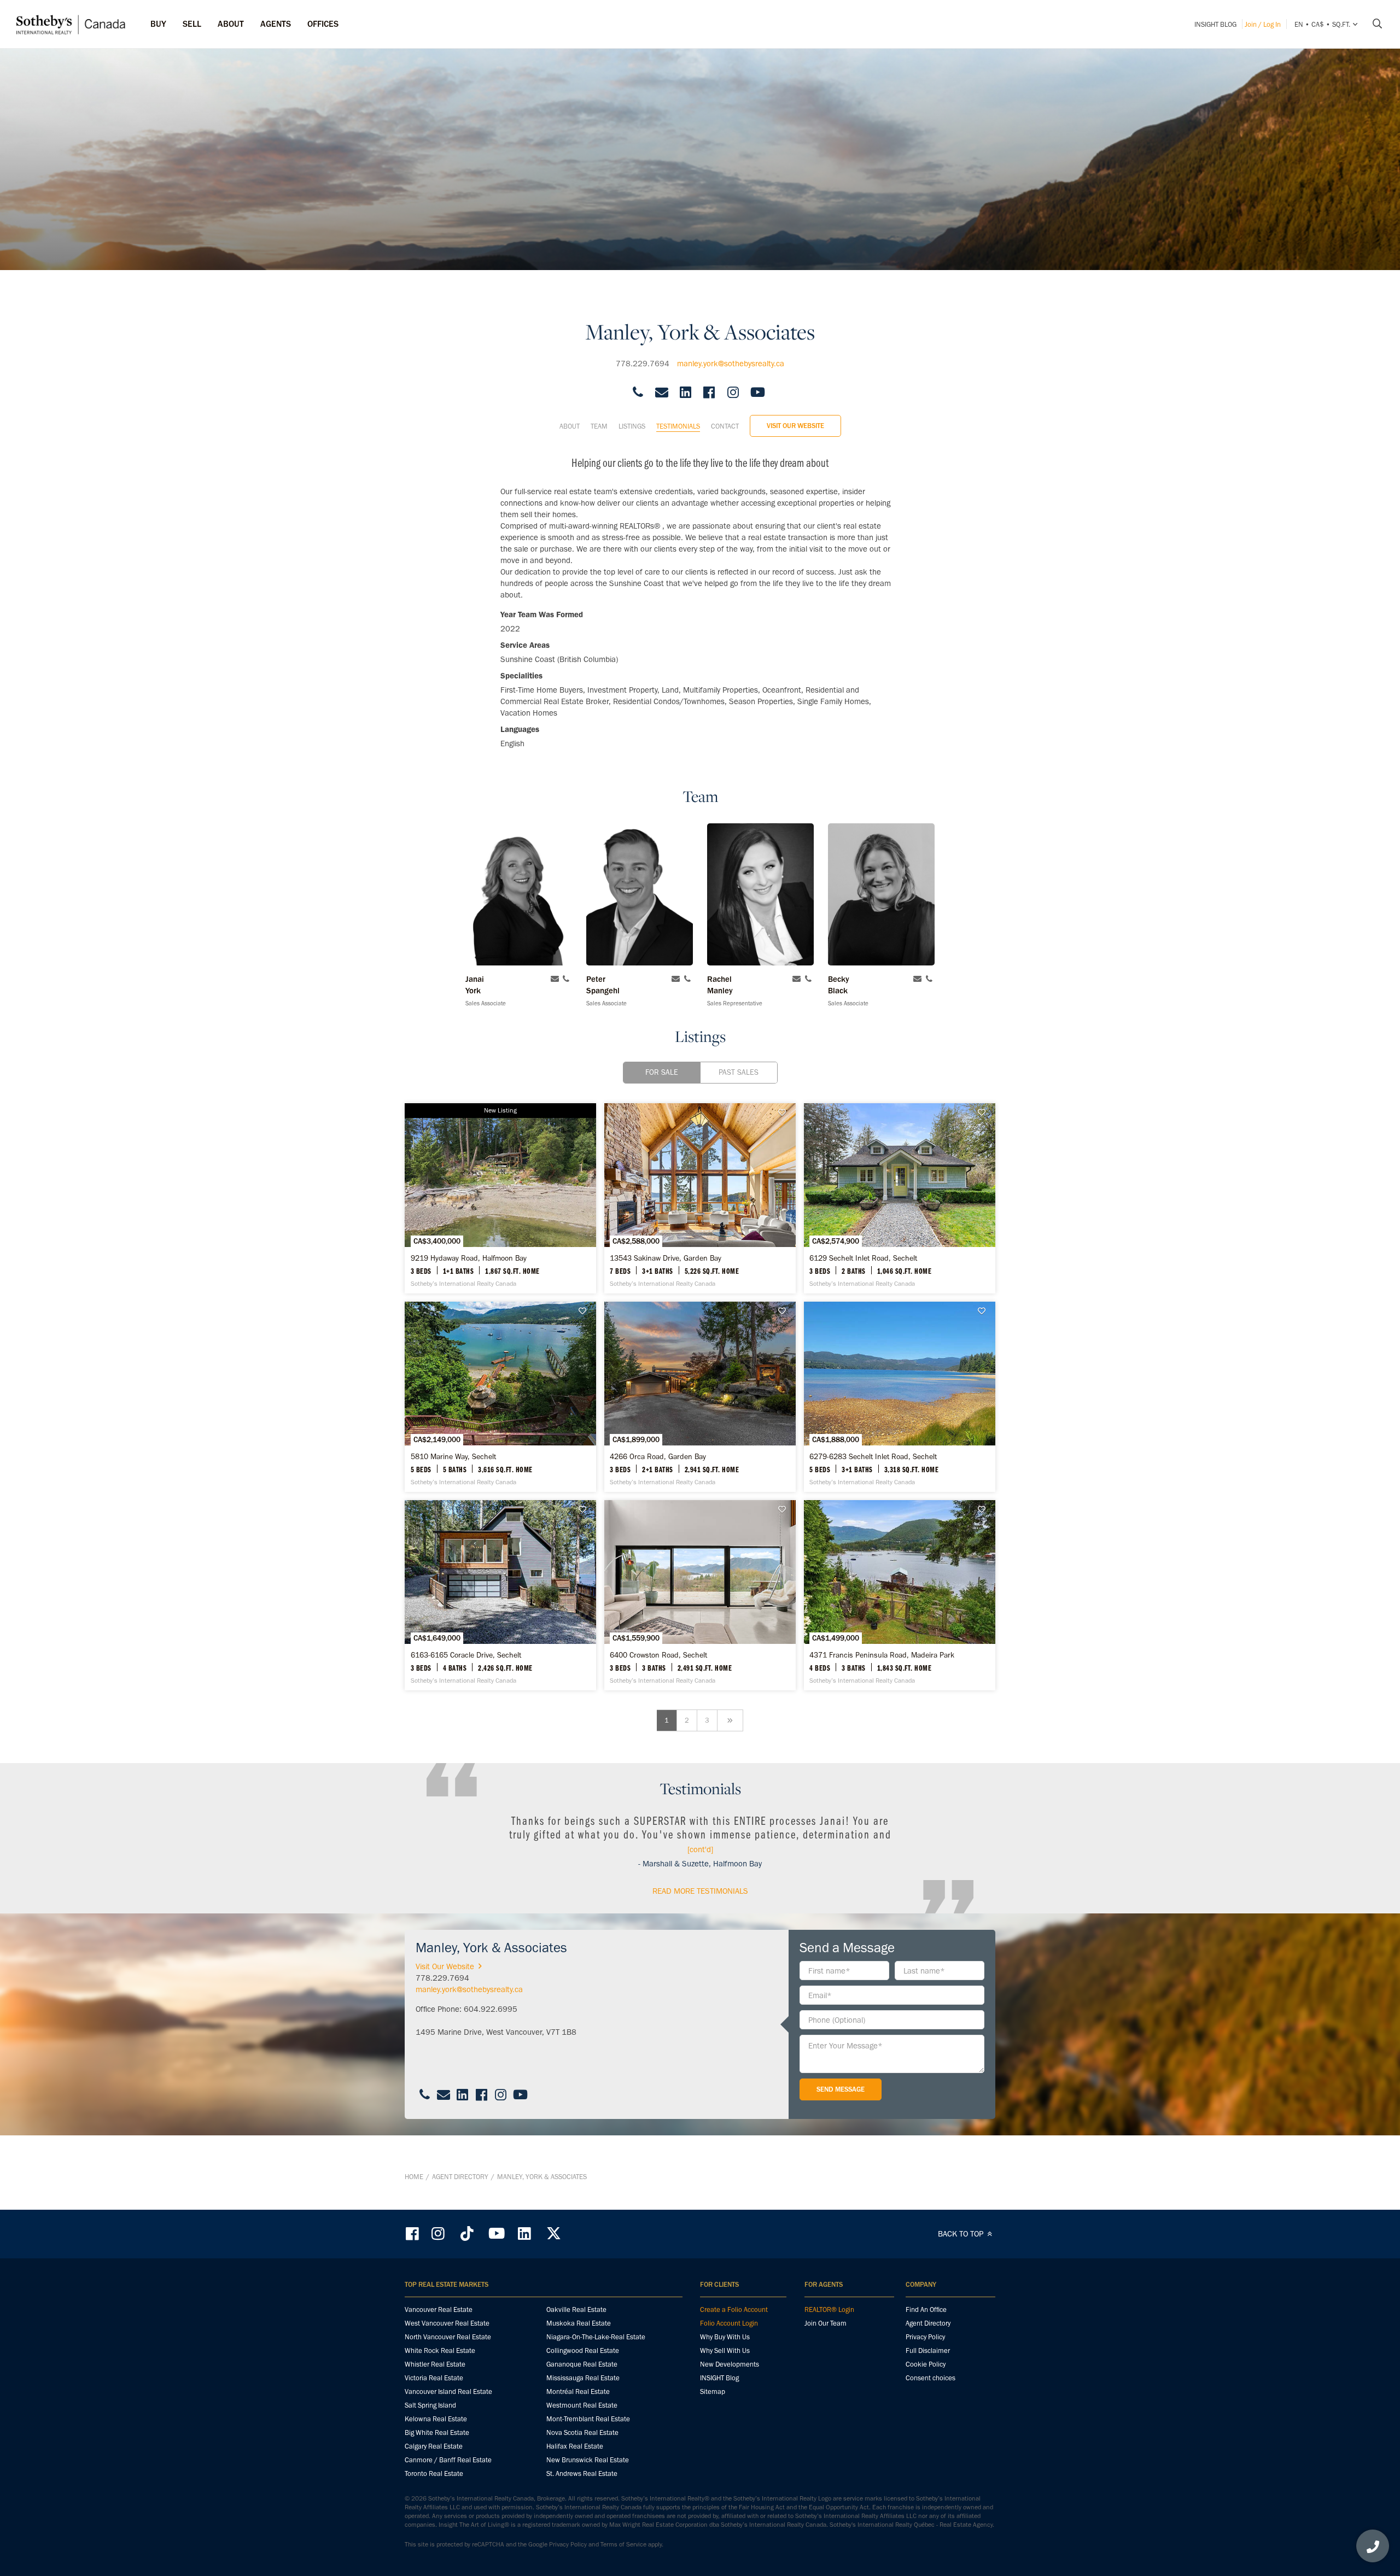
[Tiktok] (467, 2233)
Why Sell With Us (725, 2350)
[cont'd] (700, 1849)
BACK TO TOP (962, 2234)
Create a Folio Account (734, 2309)
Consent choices (931, 2378)
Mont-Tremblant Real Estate (588, 2419)
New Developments (730, 2364)
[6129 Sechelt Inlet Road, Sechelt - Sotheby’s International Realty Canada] (900, 1198)
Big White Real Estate (437, 2432)
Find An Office (926, 2309)
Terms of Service (623, 2544)
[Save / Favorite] (785, 1113)
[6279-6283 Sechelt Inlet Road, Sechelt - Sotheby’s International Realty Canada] (900, 1397)
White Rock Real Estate (440, 2350)
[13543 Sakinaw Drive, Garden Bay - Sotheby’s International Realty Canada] (700, 1198)
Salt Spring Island (430, 2405)
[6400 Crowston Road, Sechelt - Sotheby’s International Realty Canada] (700, 1595)
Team (599, 426)
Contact (725, 426)
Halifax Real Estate (575, 2446)
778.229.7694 (643, 364)
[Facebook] (413, 2233)
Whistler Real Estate (435, 2364)
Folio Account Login (729, 2323)
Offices (323, 24)
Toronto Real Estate (434, 2473)
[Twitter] (553, 2233)
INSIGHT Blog (1215, 24)
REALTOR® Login (829, 2309)
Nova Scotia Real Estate (582, 2432)
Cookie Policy (926, 2364)
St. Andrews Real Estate (582, 2473)
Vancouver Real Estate (439, 2309)
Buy (158, 24)
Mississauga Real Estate (583, 2378)
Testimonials (678, 426)
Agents (276, 24)
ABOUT (231, 24)
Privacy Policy (925, 2337)
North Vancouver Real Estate (448, 2337)
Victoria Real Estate (434, 2378)
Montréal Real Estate (578, 2391)
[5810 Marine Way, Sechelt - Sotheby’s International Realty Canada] (500, 1397)
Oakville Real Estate (576, 2309)
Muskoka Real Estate (579, 2323)
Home (414, 2177)
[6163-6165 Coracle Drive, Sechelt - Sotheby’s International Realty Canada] (500, 1595)
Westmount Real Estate (582, 2405)
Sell (192, 24)
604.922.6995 (491, 2009)
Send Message (841, 2089)
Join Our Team (826, 2323)
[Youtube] (496, 2233)
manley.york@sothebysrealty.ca (731, 364)
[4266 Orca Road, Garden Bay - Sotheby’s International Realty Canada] (700, 1397)
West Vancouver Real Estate (447, 2323)
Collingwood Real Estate (583, 2350)
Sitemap (713, 2391)
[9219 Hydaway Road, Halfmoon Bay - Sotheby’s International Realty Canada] (500, 1198)
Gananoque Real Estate (582, 2364)
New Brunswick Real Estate (588, 2460)
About (570, 426)
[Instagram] (439, 2233)
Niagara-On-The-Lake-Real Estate (596, 2337)
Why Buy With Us (725, 2337)
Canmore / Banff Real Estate (448, 2460)
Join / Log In (1263, 24)
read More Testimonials (700, 1891)
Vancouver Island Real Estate (448, 2391)
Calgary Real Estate (434, 2446)
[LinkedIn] (524, 2233)
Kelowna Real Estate (436, 2419)
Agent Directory (460, 2177)
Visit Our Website (795, 426)
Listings (632, 426)
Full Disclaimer (928, 2350)
